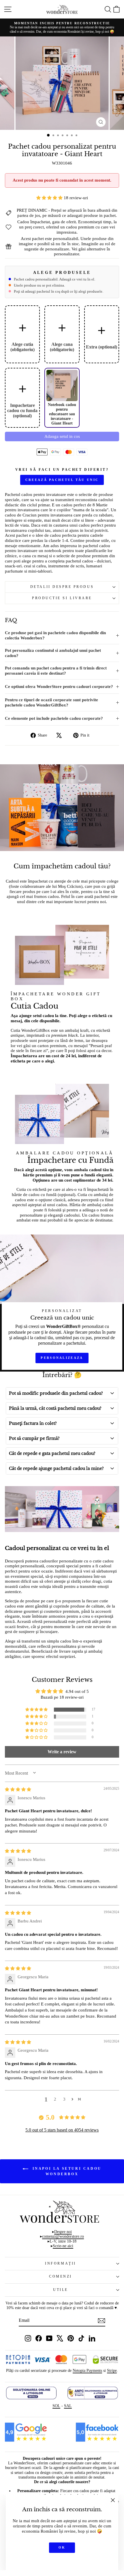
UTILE (61, 2290)
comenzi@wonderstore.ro (63, 2236)
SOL (56, 2406)
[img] (18, 1789)
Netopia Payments (87, 2371)
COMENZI (61, 2277)
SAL (68, 2406)
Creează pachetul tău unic (62, 480)
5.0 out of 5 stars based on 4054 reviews (62, 2130)
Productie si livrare (62, 598)
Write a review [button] (62, 1752)
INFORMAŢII (60, 2264)
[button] (50, 198)
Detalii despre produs (62, 587)
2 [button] (55, 2099)
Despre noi (63, 2232)
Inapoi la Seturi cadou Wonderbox (66, 2171)
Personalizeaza (62, 1358)
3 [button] (64, 2099)
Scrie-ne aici (63, 2246)
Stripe (112, 2371)
